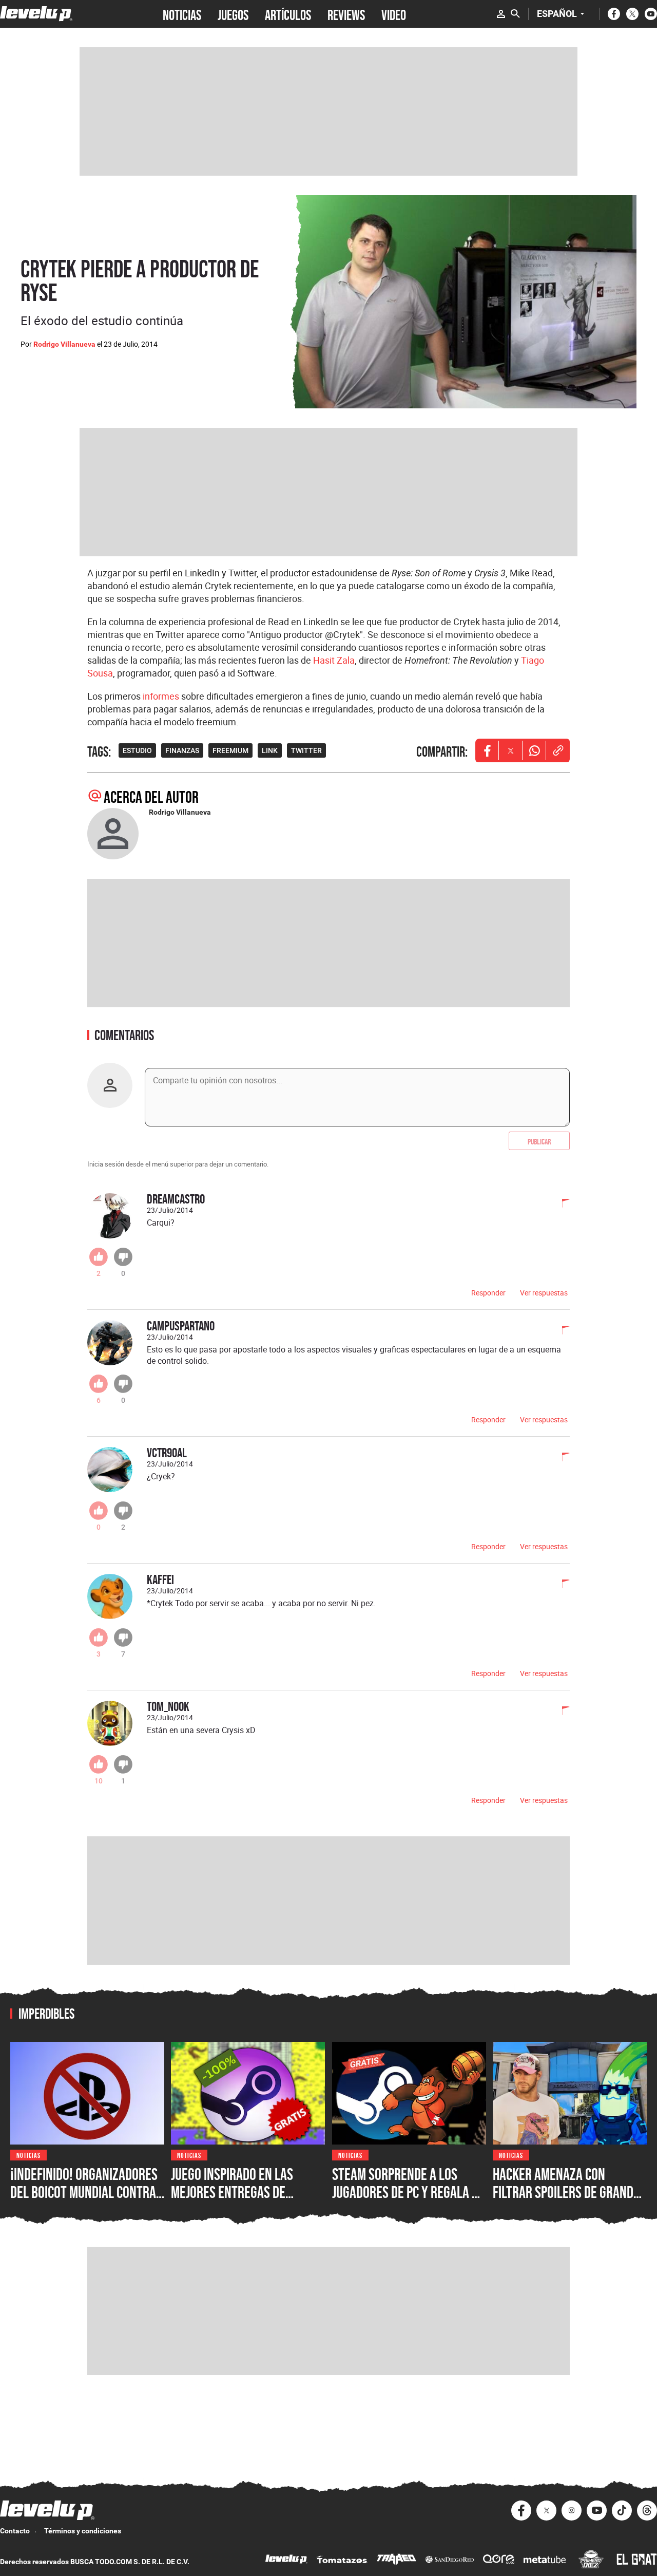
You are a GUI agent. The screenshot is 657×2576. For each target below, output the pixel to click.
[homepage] (36, 14)
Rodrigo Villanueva (64, 344)
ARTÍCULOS (288, 14)
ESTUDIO (137, 750)
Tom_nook (168, 1706)
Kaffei (160, 1579)
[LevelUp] (286, 2560)
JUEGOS (233, 14)
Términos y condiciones (83, 2531)
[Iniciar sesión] (501, 14)
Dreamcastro (176, 1199)
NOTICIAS (182, 14)
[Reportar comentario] (560, 1204)
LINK (270, 750)
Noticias (28, 2155)
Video (394, 14)
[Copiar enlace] (558, 750)
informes (161, 696)
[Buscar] (515, 14)
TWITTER (306, 750)
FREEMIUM (230, 750)
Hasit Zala (334, 660)
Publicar (539, 1141)
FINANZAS (182, 750)
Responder (488, 1293)
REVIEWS (346, 14)
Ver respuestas (544, 1293)
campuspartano (181, 1325)
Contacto (15, 2531)
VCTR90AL (167, 1452)
